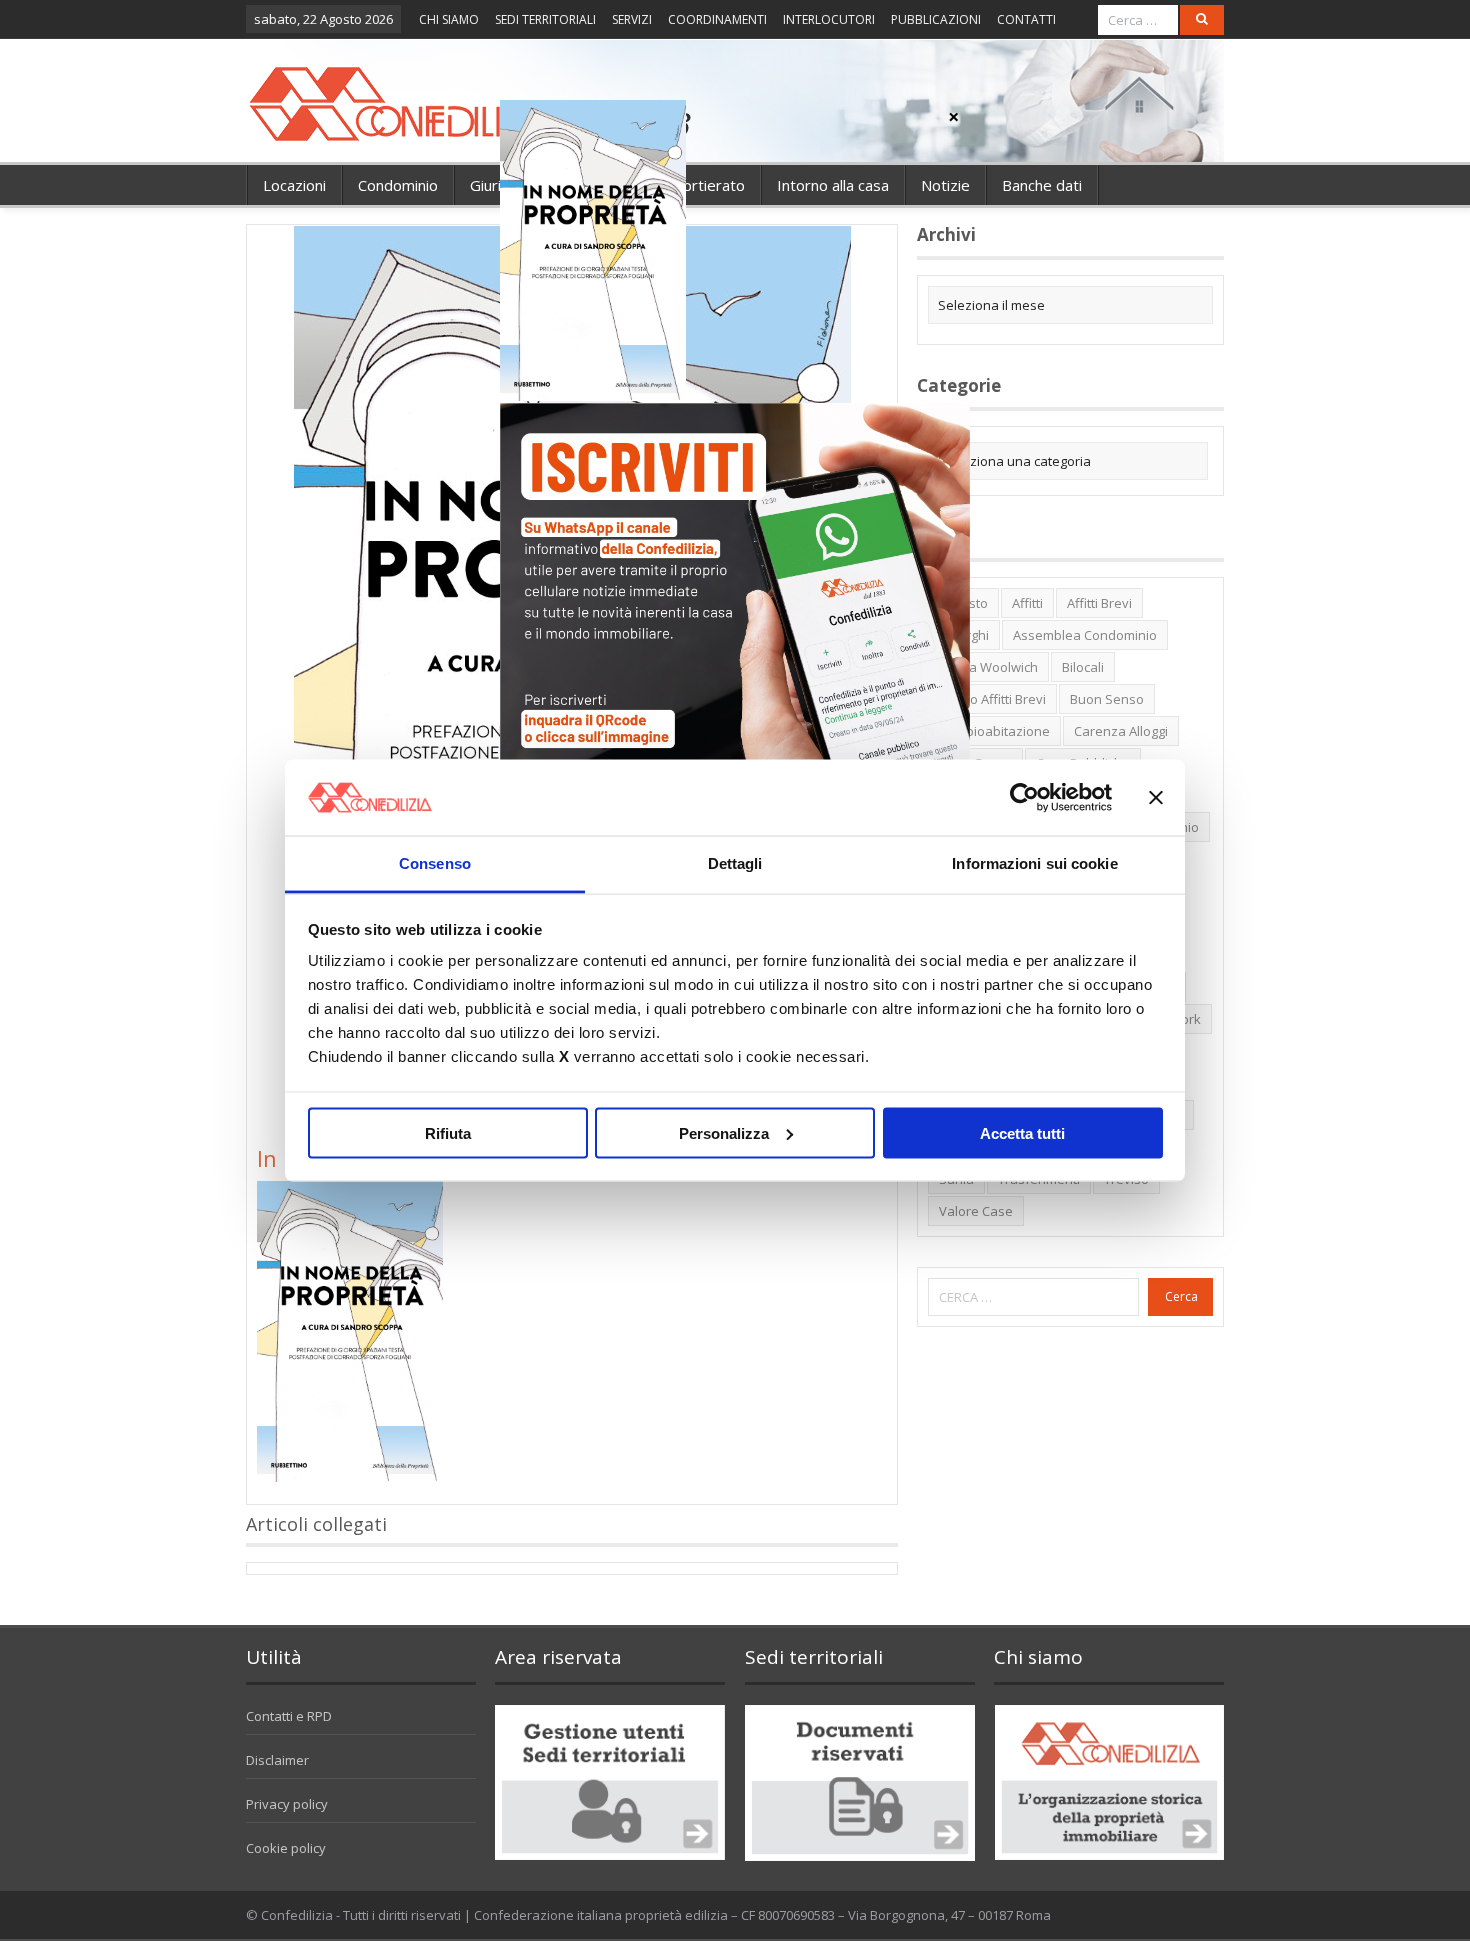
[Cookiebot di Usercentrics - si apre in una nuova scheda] (1024, 797)
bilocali (1083, 667)
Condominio (398, 185)
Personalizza (724, 1132)
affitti (1027, 603)
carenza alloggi (1121, 731)
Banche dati (1042, 185)
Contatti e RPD (289, 1716)
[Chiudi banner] (1156, 797)
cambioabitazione (994, 731)
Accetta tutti (1022, 1132)
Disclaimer (277, 1760)
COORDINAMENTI (717, 19)
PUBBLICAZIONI (936, 19)
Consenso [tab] (435, 863)
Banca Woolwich (988, 667)
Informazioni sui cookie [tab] (1034, 863)
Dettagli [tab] (735, 863)
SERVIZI (632, 19)
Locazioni (294, 185)
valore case (976, 1211)
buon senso (1107, 699)
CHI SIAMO (449, 19)
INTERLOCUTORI (829, 19)
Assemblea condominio (1085, 635)
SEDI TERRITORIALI (545, 19)
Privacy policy (287, 1804)
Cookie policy (286, 1848)
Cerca (1181, 1296)
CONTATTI (1026, 19)
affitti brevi (1099, 603)
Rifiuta (448, 1132)
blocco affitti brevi (992, 699)
